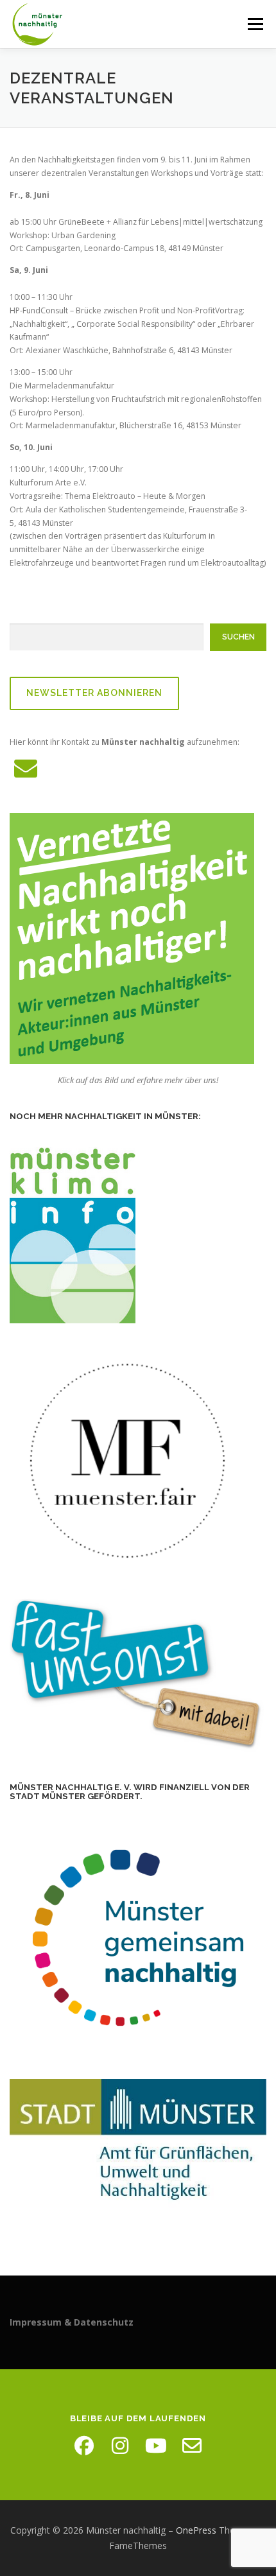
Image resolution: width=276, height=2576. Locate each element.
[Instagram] (120, 2446)
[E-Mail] (192, 2446)
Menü (254, 24)
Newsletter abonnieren (94, 693)
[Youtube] (156, 2446)
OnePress (196, 2530)
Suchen (238, 637)
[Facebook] (84, 2446)
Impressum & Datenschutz (72, 2322)
